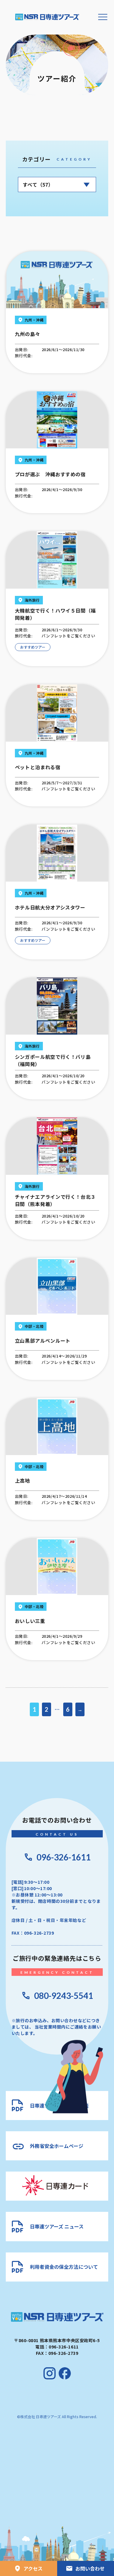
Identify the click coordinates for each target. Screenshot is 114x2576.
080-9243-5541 (64, 1996)
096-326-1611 (64, 1857)
